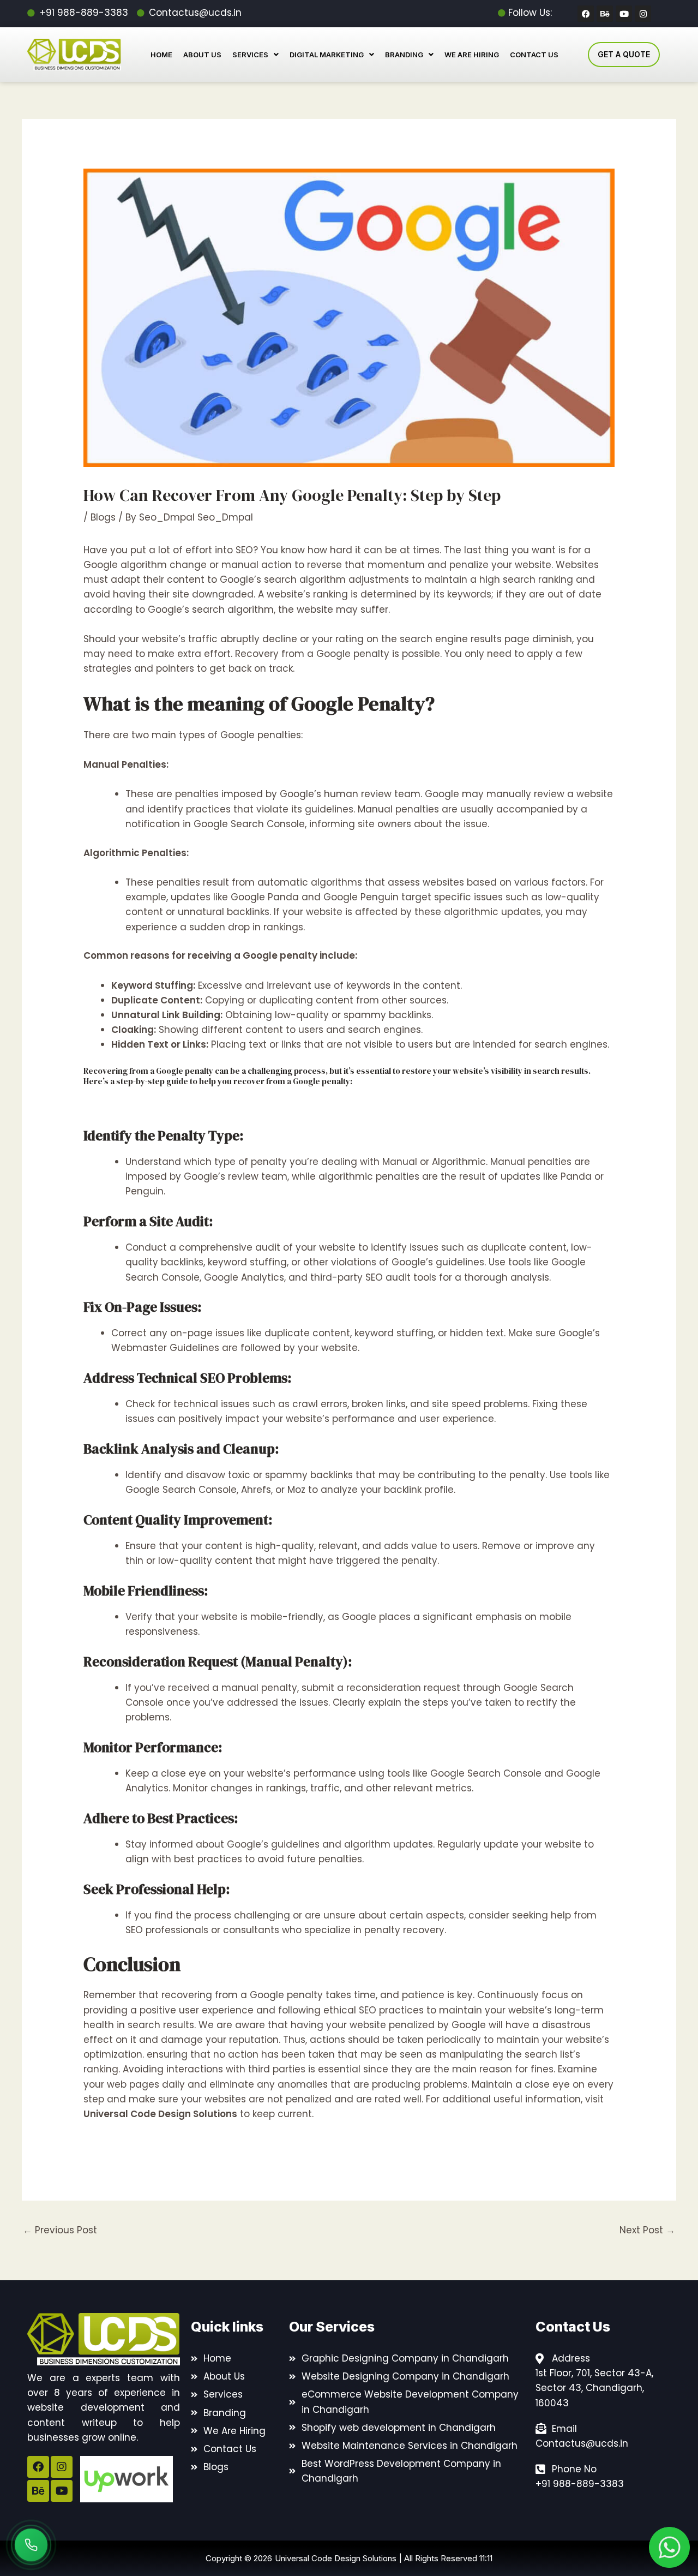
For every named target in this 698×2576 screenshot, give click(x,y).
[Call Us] (31, 2545)
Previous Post (60, 2230)
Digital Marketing (327, 55)
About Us (202, 55)
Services (250, 55)
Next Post (647, 2230)
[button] (255, 55)
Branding (404, 55)
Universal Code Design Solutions (160, 2114)
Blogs (103, 517)
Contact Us (534, 55)
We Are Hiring (472, 55)
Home (161, 55)
